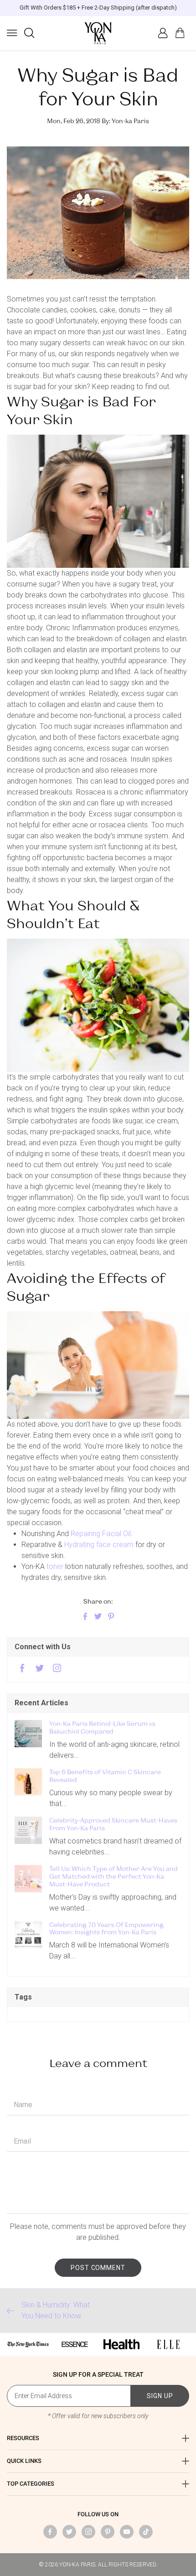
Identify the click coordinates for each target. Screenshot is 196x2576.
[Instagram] (57, 1669)
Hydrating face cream (99, 1545)
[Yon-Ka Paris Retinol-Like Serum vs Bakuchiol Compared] (28, 1734)
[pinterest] (108, 2532)
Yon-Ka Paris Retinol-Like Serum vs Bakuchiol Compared (102, 1727)
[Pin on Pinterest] (111, 1617)
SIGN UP (160, 2396)
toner (56, 1566)
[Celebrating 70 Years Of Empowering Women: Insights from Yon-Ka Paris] (28, 1935)
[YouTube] (127, 2532)
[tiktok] (146, 2532)
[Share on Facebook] (85, 1617)
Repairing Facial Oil (101, 1534)
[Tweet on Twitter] (98, 1617)
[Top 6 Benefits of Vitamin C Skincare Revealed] (28, 1782)
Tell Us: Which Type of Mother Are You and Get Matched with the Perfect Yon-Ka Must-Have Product (113, 1876)
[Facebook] (22, 1669)
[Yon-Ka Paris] (98, 33)
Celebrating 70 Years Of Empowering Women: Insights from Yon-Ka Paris (106, 1929)
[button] (12, 33)
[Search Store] (29, 33)
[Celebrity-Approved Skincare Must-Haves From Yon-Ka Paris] (28, 1830)
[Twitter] (40, 1669)
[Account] (163, 33)
